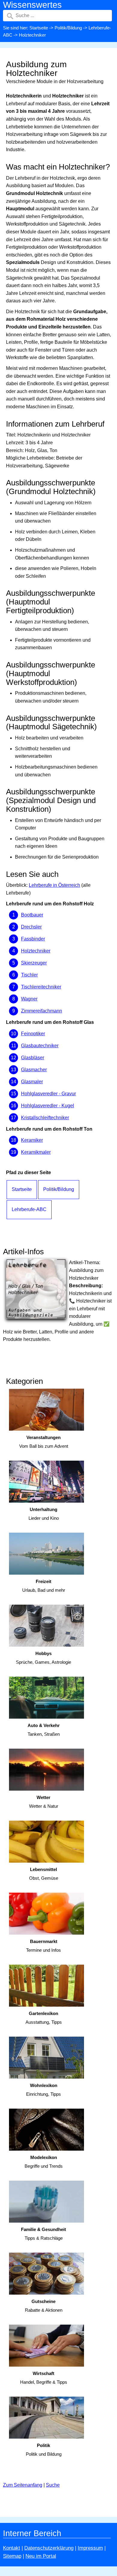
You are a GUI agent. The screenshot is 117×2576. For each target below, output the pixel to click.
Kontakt (12, 2548)
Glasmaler (32, 1082)
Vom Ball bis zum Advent (44, 1442)
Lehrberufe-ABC (29, 1209)
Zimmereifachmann (42, 1011)
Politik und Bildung (44, 2450)
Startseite (39, 28)
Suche (53, 2485)
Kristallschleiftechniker (45, 1118)
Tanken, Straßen (44, 1730)
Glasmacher (34, 1070)
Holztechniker (36, 951)
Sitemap (12, 2556)
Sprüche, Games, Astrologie (43, 1658)
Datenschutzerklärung (49, 2548)
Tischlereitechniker (41, 987)
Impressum (90, 2548)
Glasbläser (33, 1058)
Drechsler (31, 927)
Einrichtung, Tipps (43, 2090)
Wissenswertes (32, 5)
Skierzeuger (34, 963)
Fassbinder (33, 939)
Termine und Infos (43, 1946)
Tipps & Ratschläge (43, 2234)
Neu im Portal (41, 2556)
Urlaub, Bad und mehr (44, 1586)
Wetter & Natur (44, 1802)
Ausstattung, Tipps (44, 2018)
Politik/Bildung (68, 28)
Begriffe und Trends (44, 2162)
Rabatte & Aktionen (44, 2306)
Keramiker (32, 1140)
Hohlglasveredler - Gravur (48, 1094)
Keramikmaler (36, 1152)
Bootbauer (32, 915)
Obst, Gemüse (44, 1874)
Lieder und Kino (44, 1514)
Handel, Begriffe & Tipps (44, 2378)
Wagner (29, 999)
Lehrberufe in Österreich (54, 885)
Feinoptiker (33, 1034)
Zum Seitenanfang (23, 2485)
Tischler (29, 975)
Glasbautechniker (40, 1046)
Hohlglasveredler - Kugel (48, 1106)
